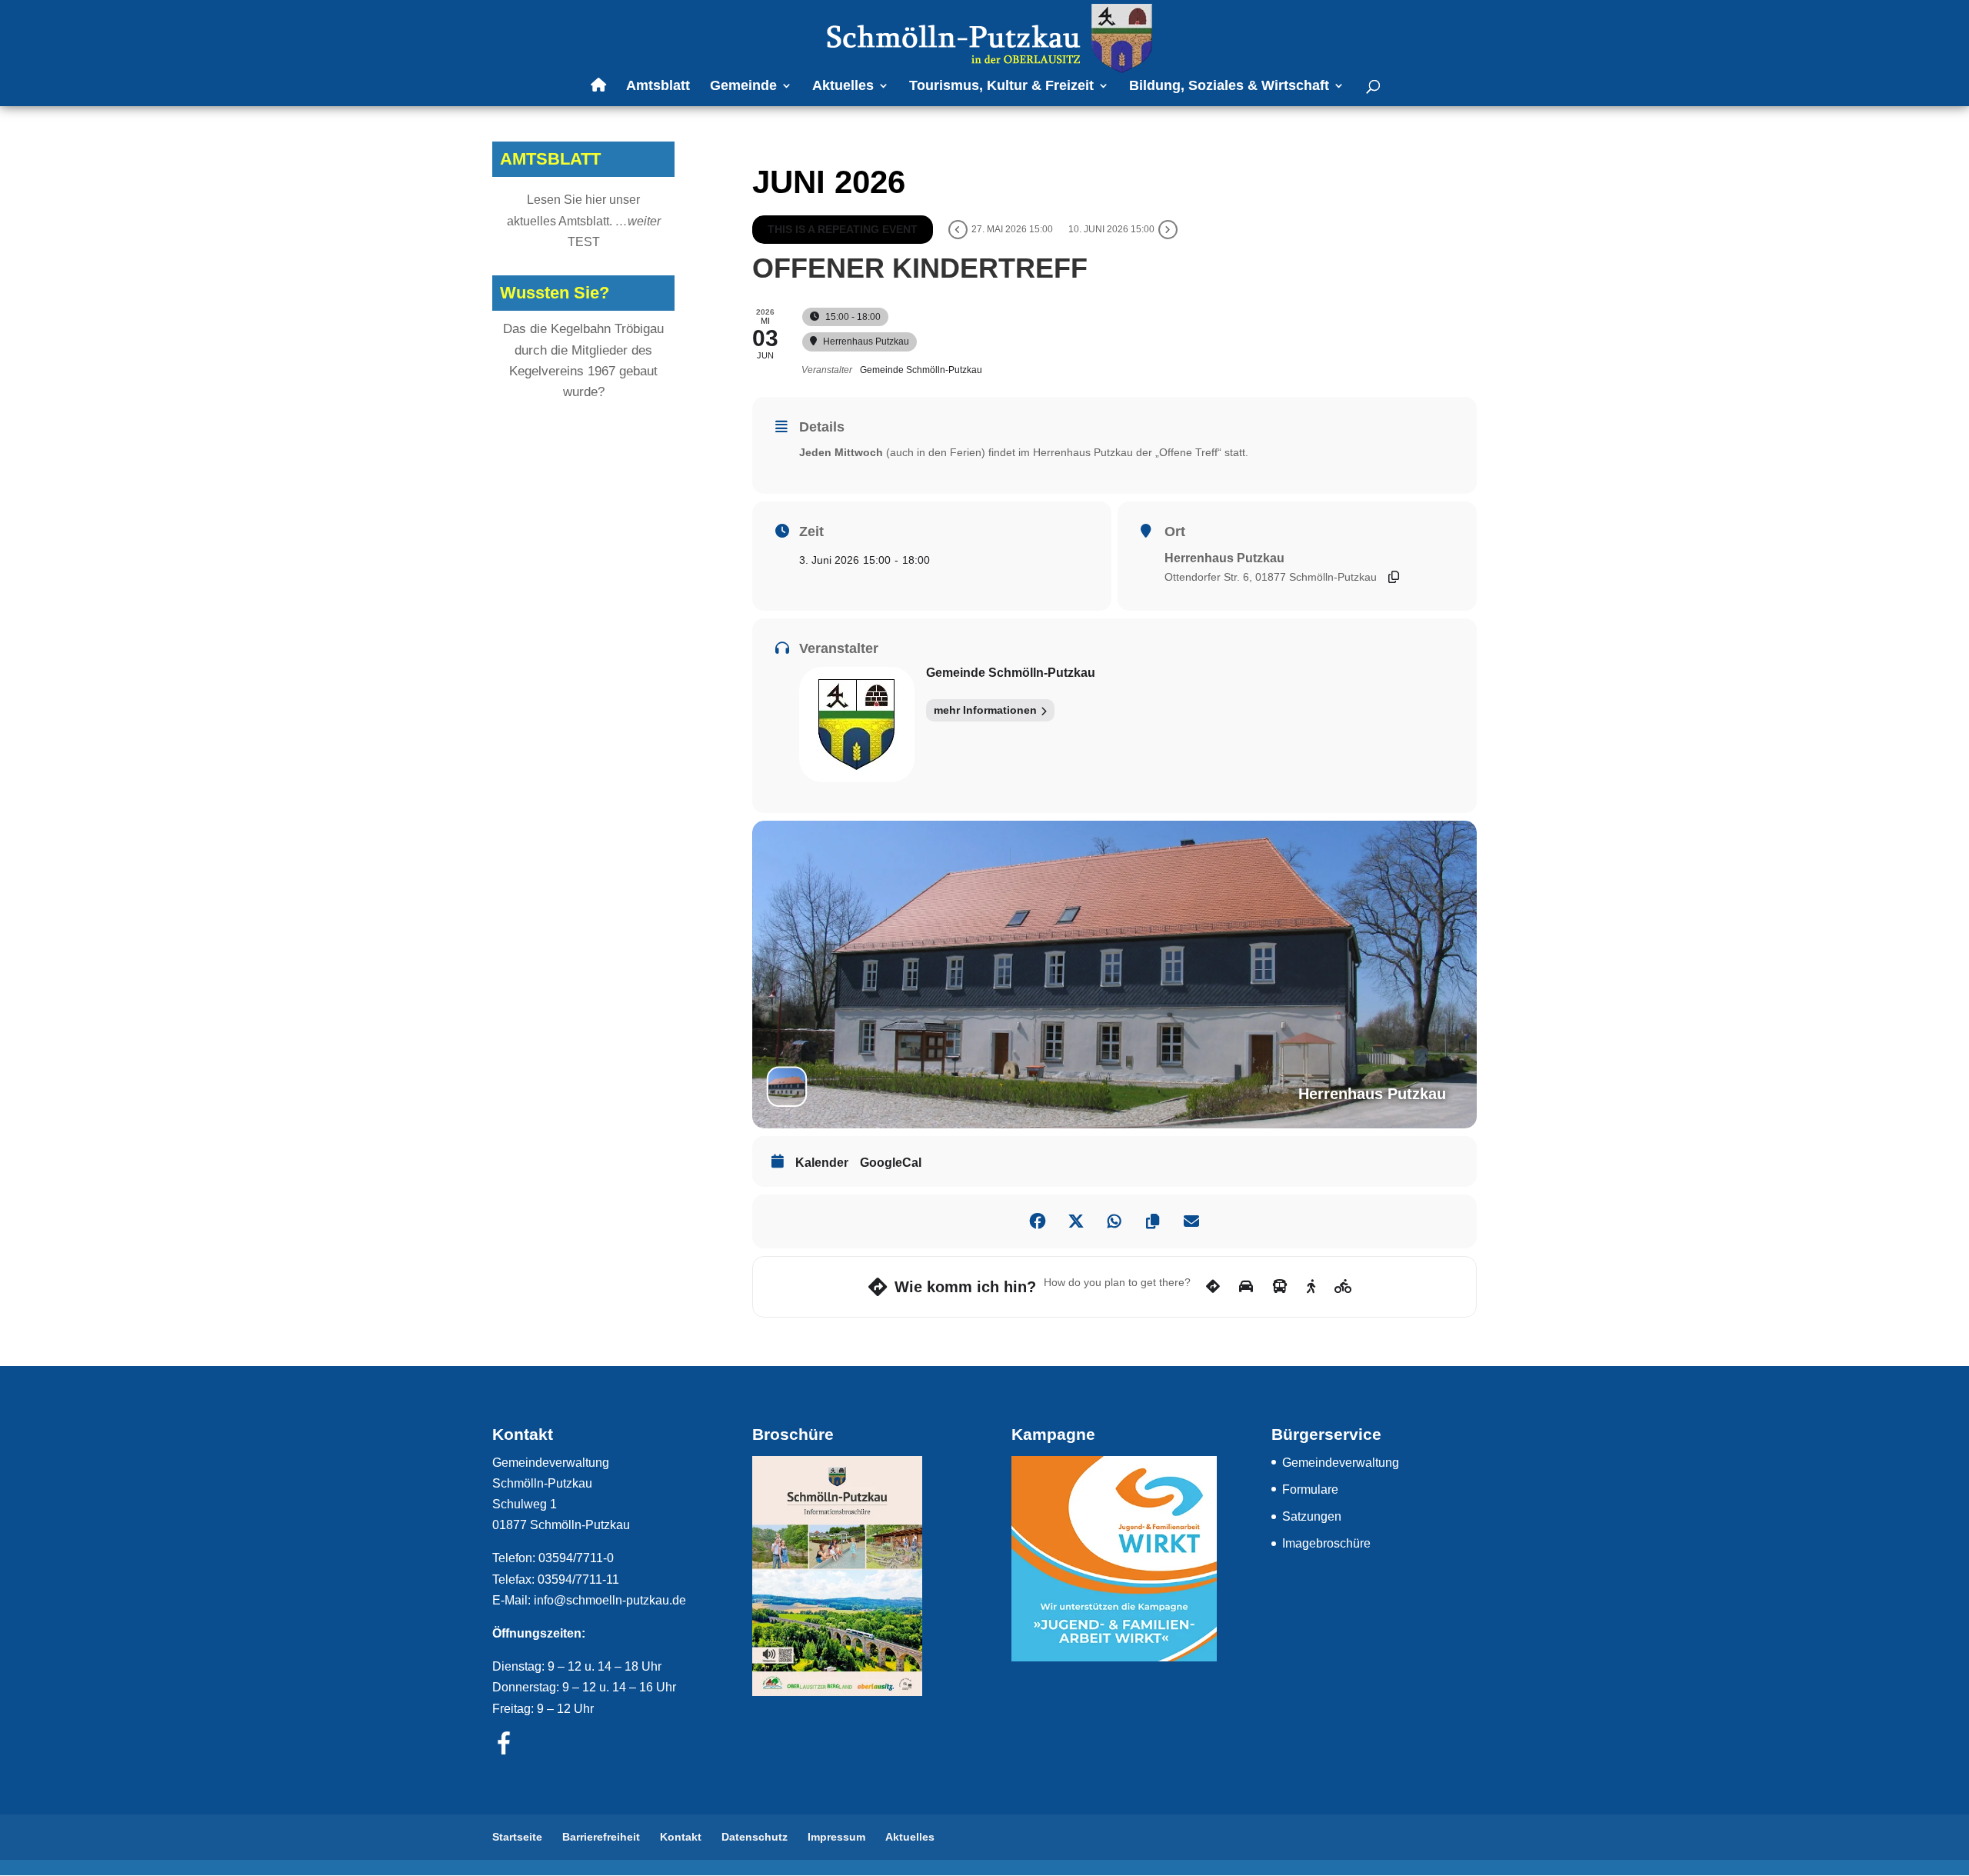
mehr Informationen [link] (985, 710)
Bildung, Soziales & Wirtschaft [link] (1229, 87)
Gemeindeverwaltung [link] (1341, 1463)
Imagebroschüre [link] (1326, 1543)
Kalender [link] (822, 1163)
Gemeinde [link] (743, 87)
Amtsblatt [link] (658, 87)
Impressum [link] (836, 1837)
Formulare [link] (1310, 1489)
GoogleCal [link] (891, 1163)
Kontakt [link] (681, 1837)
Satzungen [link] (1312, 1516)
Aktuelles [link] (843, 87)
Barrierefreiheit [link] (601, 1837)
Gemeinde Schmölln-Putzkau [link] (1011, 673)
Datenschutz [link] (755, 1837)
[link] (986, 37)
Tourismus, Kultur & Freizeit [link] (1001, 87)
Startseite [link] (517, 1837)
